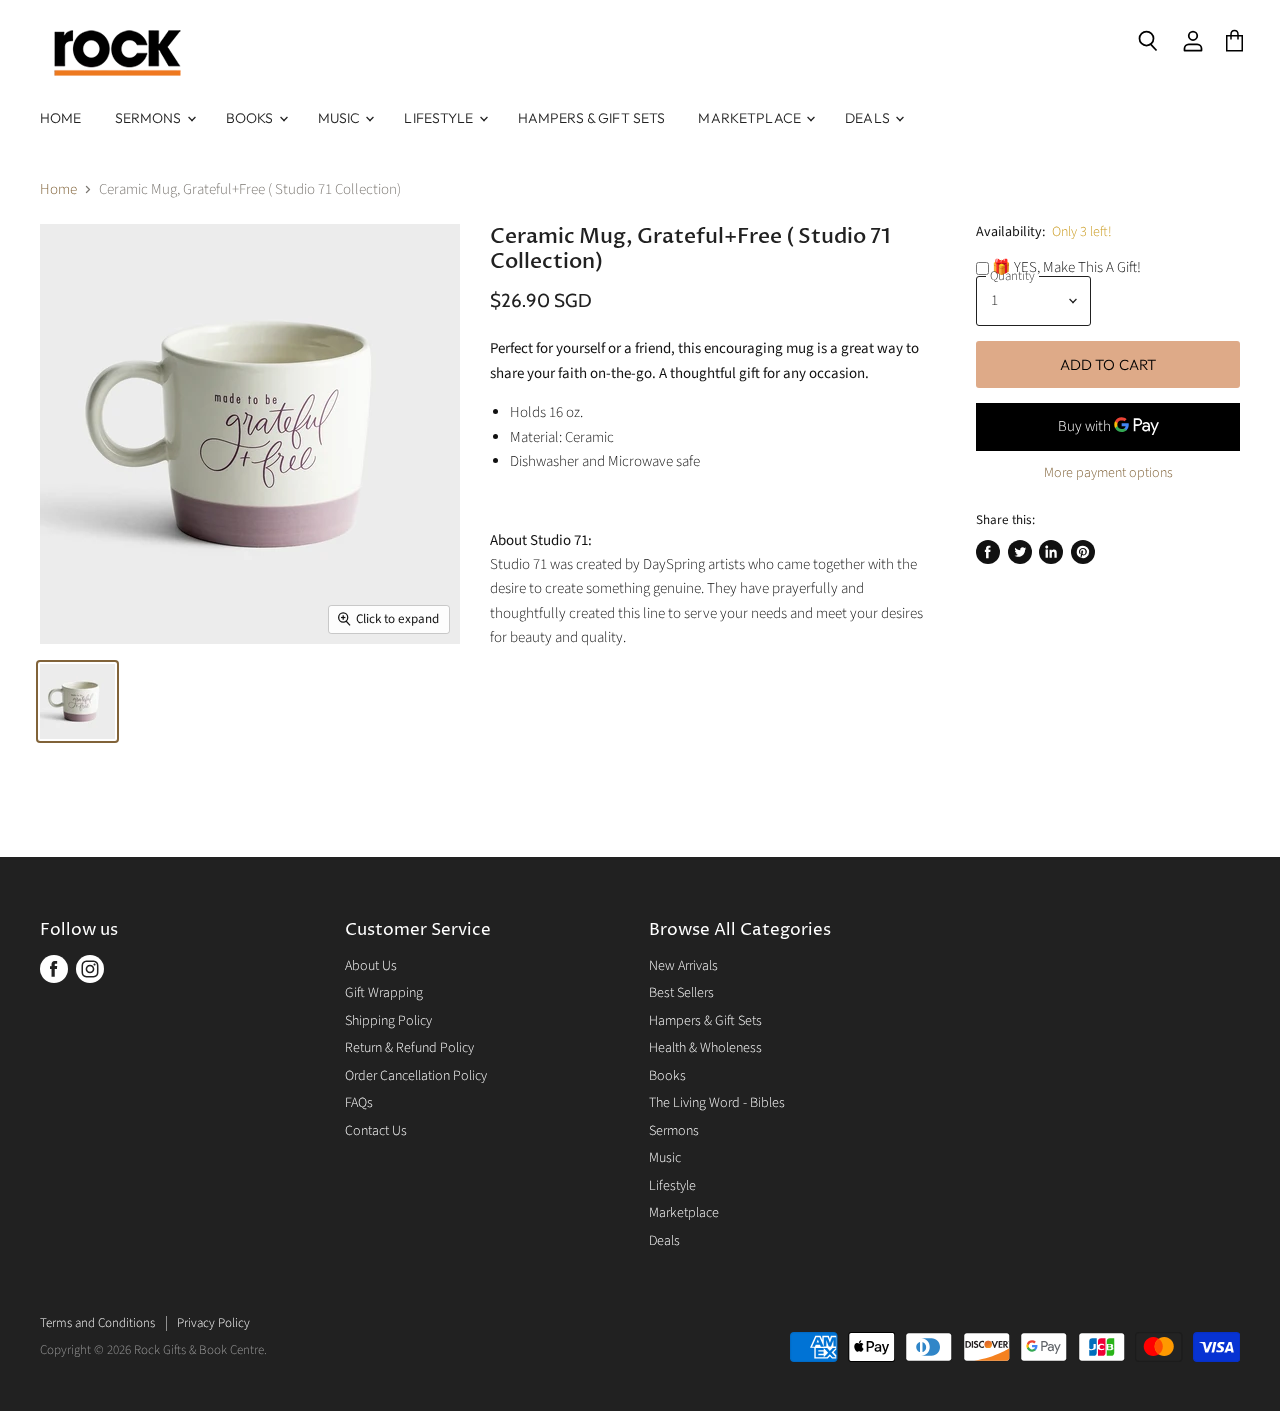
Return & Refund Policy (409, 1048)
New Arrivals (683, 966)
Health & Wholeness (705, 1048)
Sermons (150, 118)
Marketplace (751, 118)
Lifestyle (440, 118)
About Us (371, 966)
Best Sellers (681, 993)
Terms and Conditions (97, 1323)
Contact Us (376, 1131)
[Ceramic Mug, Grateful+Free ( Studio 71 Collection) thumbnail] (77, 701)
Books (251, 118)
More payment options (1108, 473)
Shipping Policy (388, 1021)
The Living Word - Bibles (717, 1103)
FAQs (359, 1103)
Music (341, 118)
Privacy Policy (213, 1323)
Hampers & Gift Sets (592, 118)
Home (61, 118)
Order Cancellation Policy (416, 1076)
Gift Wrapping (384, 993)
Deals (869, 118)
